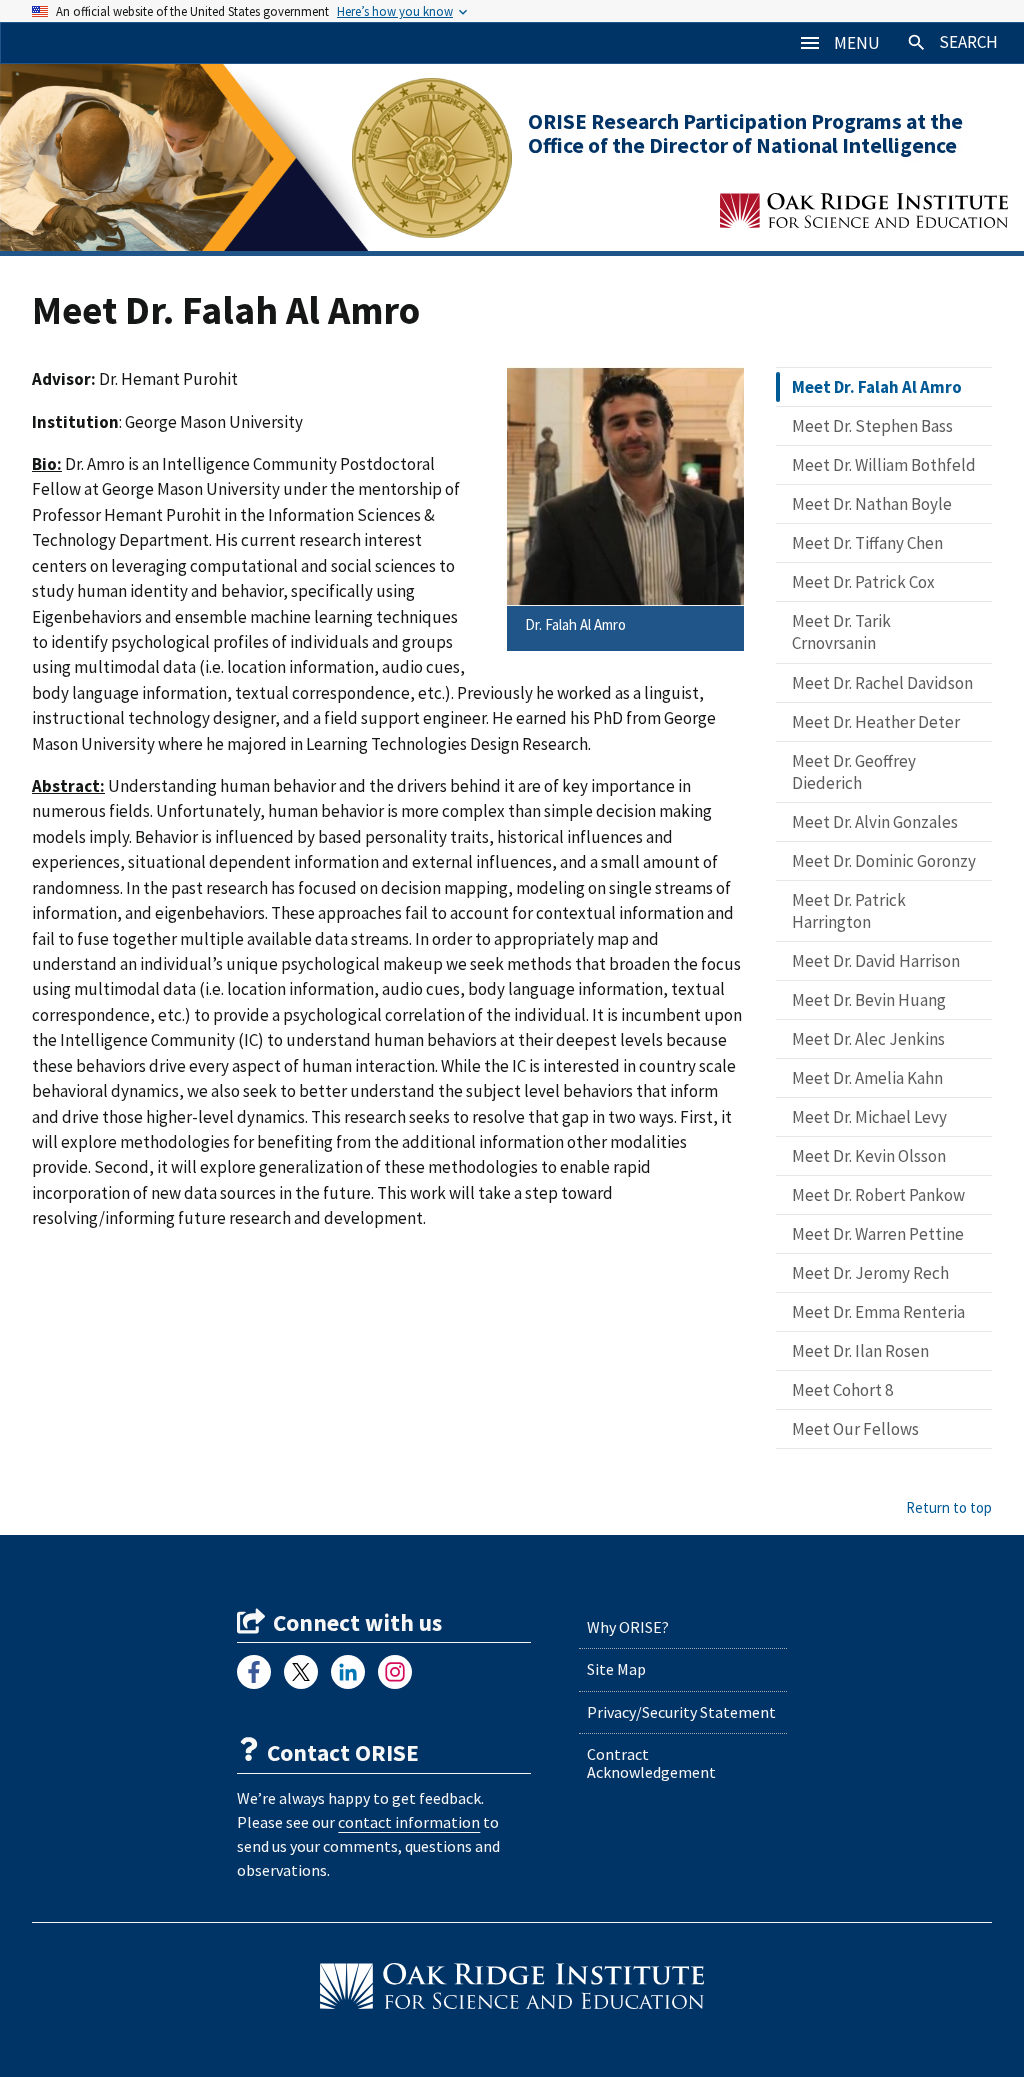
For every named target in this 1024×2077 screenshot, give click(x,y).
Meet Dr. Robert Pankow (878, 1195)
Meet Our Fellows (855, 1429)
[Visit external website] (254, 1672)
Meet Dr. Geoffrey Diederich (854, 772)
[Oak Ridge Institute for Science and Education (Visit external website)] (512, 1986)
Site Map (616, 1669)
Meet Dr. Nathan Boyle (872, 504)
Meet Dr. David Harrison (876, 961)
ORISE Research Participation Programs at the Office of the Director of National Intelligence (745, 133)
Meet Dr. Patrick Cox (863, 582)
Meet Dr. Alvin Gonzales (875, 822)
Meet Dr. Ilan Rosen (860, 1351)
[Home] (192, 157)
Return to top (949, 1507)
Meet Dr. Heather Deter (876, 722)
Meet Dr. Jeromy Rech (870, 1273)
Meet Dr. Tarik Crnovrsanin (841, 632)
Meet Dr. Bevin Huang (869, 1000)
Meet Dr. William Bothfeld (884, 465)
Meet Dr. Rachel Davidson (882, 683)
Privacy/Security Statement (681, 1712)
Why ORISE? (628, 1627)
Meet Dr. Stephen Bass (872, 426)
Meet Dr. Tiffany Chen (867, 543)
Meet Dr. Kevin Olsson (869, 1156)
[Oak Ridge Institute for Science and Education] (864, 210)
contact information (409, 1822)
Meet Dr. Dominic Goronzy (884, 861)
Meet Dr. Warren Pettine (878, 1234)
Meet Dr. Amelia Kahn (867, 1078)
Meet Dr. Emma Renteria (878, 1312)
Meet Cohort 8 (842, 1390)
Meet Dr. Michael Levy (869, 1117)
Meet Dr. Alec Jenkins (868, 1039)
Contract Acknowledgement (651, 1763)
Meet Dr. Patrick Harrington (849, 911)
